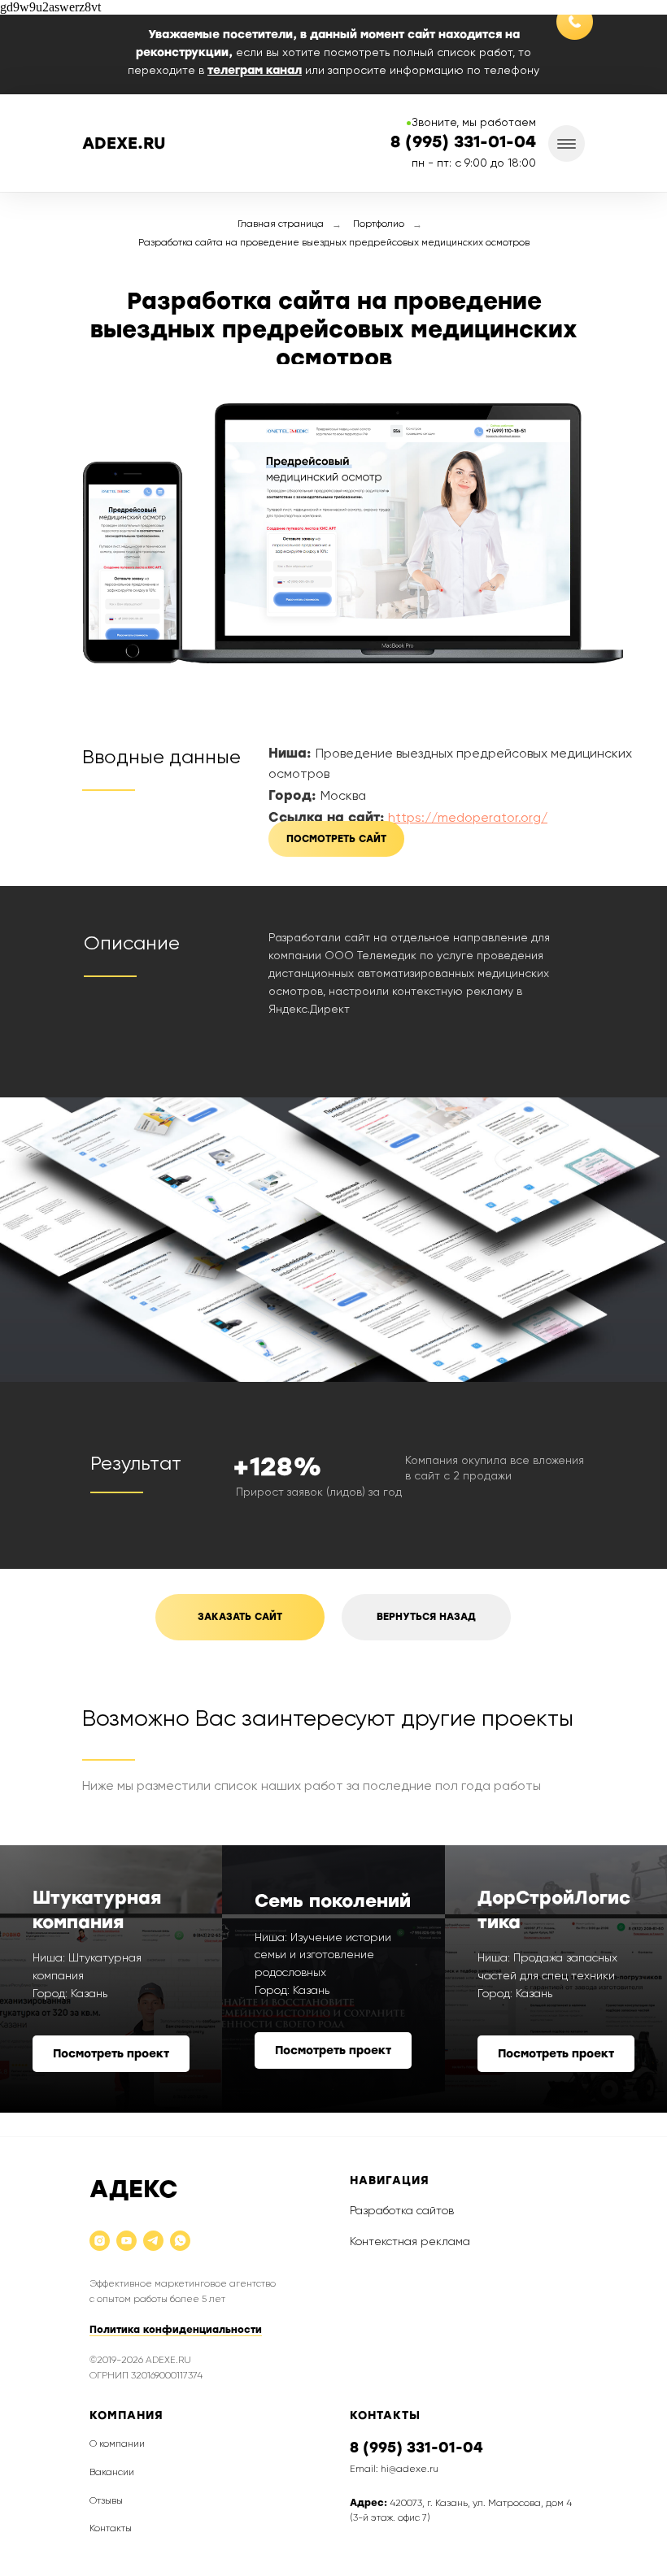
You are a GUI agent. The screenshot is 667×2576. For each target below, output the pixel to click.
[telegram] (153, 2242)
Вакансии (112, 2473)
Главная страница (281, 224)
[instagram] (100, 2242)
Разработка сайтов (402, 2211)
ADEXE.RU (124, 143)
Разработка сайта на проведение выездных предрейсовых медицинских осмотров (334, 243)
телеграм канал (255, 70)
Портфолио (379, 224)
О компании (117, 2444)
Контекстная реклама (410, 2242)
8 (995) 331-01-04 (416, 2448)
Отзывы (106, 2501)
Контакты (111, 2529)
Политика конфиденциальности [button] (176, 2330)
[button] (240, 1617)
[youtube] (126, 2242)
